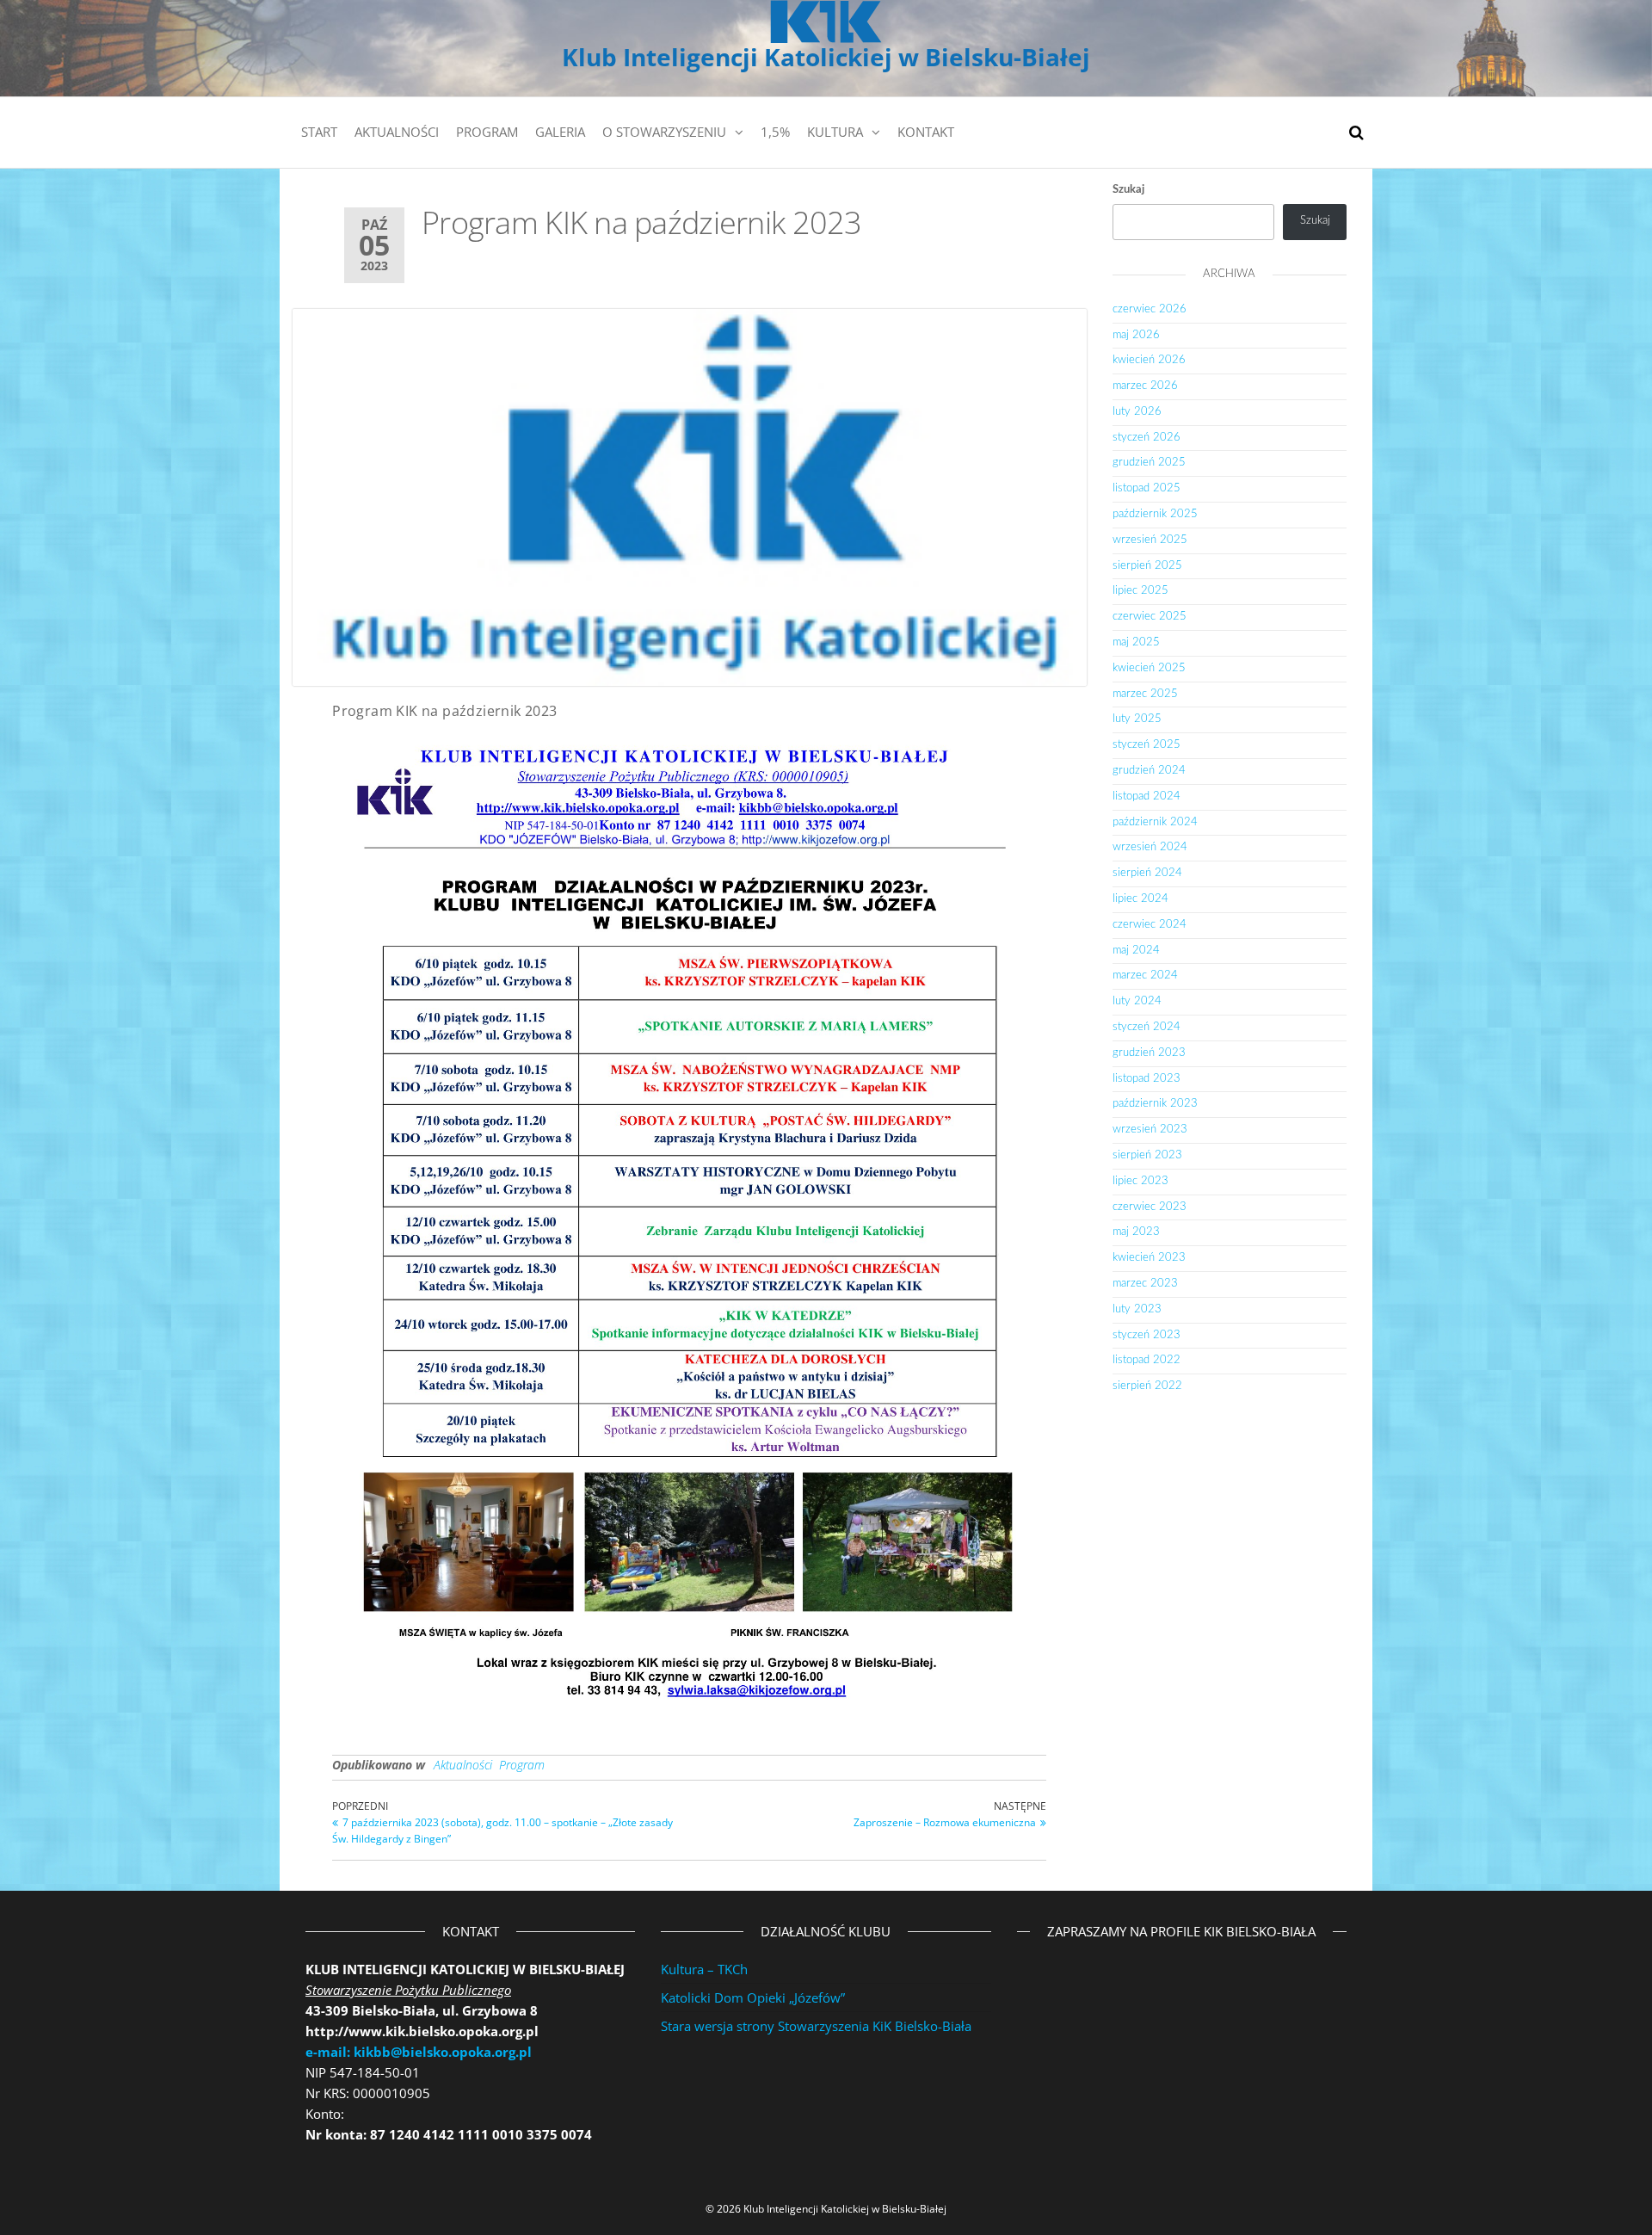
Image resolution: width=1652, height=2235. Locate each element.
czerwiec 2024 (1150, 925)
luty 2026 (1137, 412)
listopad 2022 (1147, 1360)
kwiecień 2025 (1149, 668)
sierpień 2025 (1147, 566)
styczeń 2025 (1147, 745)
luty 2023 (1137, 1309)
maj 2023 (1136, 1232)
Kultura (835, 132)
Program (487, 132)
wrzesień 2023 (1150, 1130)
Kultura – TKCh (704, 1969)
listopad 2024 (1147, 796)
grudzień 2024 (1149, 771)
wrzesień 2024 (1150, 847)
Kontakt (926, 132)
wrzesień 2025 (1150, 540)
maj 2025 (1136, 642)
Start (319, 132)
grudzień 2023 (1149, 1053)
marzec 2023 (1145, 1284)
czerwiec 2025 (1150, 617)
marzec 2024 (1145, 975)
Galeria (560, 132)
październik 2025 (1155, 514)
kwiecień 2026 (1149, 360)
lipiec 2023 (1140, 1181)
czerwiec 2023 (1150, 1207)
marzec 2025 (1145, 694)
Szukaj (1128, 190)
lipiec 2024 (1140, 899)
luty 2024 (1137, 1001)
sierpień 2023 (1147, 1155)
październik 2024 (1155, 822)
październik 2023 (1155, 1104)
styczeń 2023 (1147, 1335)
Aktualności (397, 132)
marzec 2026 (1145, 386)
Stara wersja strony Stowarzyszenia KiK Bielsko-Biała (816, 2026)
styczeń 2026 (1147, 438)
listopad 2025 (1147, 488)
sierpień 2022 (1147, 1386)
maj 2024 (1136, 951)
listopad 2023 (1147, 1079)
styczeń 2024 (1147, 1027)
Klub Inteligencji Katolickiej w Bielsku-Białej (826, 57)
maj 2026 (1136, 335)
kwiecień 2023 (1149, 1258)
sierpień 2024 (1147, 873)
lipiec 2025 (1140, 591)
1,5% (775, 132)
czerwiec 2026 (1150, 309)
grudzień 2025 (1149, 463)
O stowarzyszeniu (664, 132)
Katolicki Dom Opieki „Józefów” (753, 1997)
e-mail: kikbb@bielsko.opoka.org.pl (419, 2052)
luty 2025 (1137, 719)
